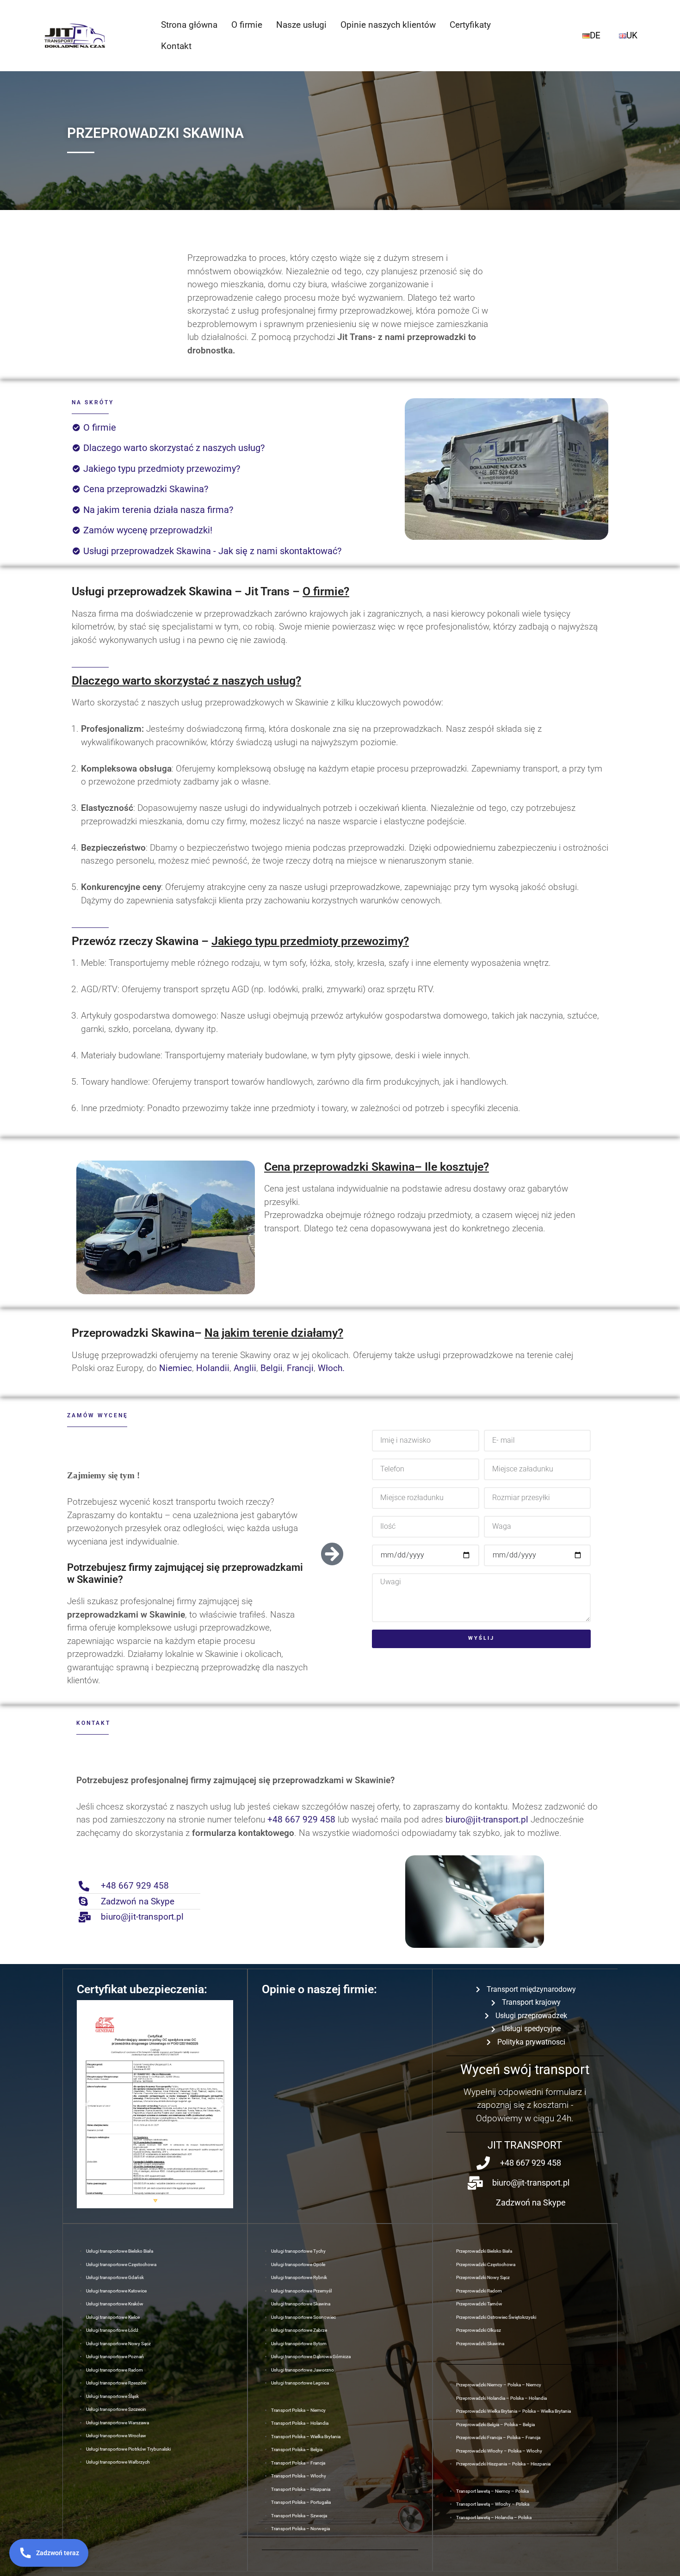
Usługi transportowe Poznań (115, 2357)
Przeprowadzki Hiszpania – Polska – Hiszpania (503, 2464)
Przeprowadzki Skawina (480, 2344)
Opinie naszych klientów (388, 25)
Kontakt (176, 46)
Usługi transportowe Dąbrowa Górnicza (311, 2357)
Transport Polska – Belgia (297, 2449)
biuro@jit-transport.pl (487, 1819)
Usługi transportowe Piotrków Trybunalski (128, 2449)
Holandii (213, 1368)
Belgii (272, 1368)
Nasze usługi (301, 25)
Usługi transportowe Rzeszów (116, 2383)
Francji (300, 1368)
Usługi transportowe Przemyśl (301, 2291)
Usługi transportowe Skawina (301, 2304)
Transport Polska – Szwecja (299, 2516)
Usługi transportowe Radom (114, 2370)
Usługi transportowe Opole (298, 2264)
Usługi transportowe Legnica (300, 2383)
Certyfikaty (470, 25)
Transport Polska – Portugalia (301, 2502)
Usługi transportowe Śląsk (112, 2396)
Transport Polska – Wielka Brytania (306, 2437)
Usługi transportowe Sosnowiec (303, 2317)
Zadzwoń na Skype (138, 1901)
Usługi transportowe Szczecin (116, 2409)
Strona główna (189, 25)
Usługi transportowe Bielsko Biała (120, 2251)
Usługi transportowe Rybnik (299, 2277)
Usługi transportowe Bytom (299, 2344)
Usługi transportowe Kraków (115, 2304)
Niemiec (176, 1368)
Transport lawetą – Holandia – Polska (494, 2517)
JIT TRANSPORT (525, 2145)
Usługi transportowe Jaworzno (303, 2370)
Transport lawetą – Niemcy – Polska (492, 2491)
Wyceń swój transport (525, 2069)
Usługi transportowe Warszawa (117, 2423)
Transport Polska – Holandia (300, 2423)
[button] (87, 2104)
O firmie (247, 25)
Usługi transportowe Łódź (112, 2330)
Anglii (245, 1368)
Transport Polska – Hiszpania (301, 2489)
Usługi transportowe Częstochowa (121, 2264)
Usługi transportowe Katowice (116, 2291)
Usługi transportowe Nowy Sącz (118, 2344)
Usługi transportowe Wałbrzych (118, 2462)
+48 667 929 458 (301, 1819)
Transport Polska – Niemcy (298, 2410)
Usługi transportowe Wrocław (116, 2436)
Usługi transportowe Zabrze (299, 2330)
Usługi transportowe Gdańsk (115, 2277)
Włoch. (331, 1368)
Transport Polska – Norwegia (300, 2529)
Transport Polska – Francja (298, 2463)
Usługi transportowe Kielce (113, 2317)
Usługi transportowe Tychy (298, 2251)
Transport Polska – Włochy (299, 2476)
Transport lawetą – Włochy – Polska (493, 2504)
